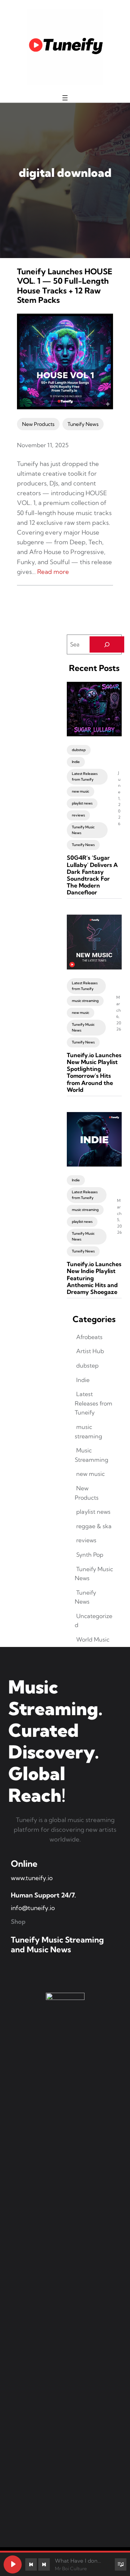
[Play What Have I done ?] (13, 2564)
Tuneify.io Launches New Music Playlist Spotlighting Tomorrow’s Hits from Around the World (94, 1073)
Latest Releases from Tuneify (85, 777)
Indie (76, 762)
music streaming (85, 1001)
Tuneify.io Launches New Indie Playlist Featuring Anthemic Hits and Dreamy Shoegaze (94, 1278)
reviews (78, 815)
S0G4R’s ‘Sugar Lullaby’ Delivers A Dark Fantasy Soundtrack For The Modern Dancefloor (92, 875)
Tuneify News (83, 424)
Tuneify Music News (83, 830)
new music (81, 791)
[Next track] (44, 2564)
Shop (18, 1921)
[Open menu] (65, 98)
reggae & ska (94, 1526)
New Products (38, 424)
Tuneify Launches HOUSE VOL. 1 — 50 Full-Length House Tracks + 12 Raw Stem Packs (65, 286)
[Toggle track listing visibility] (121, 2564)
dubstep (79, 750)
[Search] (107, 644)
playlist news (82, 803)
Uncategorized (94, 1621)
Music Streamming (92, 1455)
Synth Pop (90, 1555)
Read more (53, 572)
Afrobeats (89, 1337)
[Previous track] (31, 2564)
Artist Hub (90, 1351)
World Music (93, 1639)
